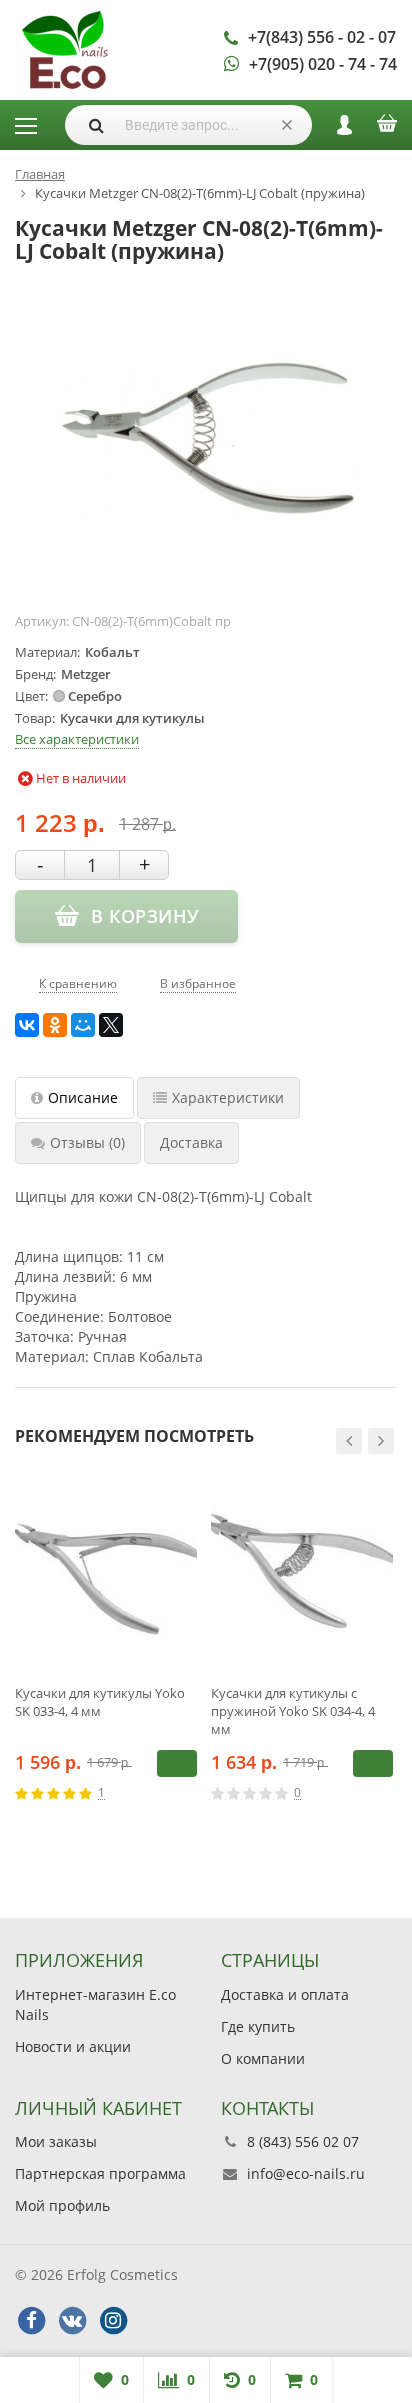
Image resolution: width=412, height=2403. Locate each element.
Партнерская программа (100, 2173)
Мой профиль (62, 2205)
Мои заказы (56, 2141)
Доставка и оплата (285, 1994)
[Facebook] (31, 2321)
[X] (111, 1025)
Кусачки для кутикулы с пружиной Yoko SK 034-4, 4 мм (293, 1711)
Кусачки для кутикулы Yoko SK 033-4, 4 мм (100, 1702)
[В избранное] (190, 1793)
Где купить (258, 2026)
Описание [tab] (83, 1097)
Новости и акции (73, 2046)
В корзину (177, 1763)
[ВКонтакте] (27, 1025)
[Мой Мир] (83, 1025)
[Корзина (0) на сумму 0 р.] (387, 130)
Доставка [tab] (191, 1142)
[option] (106, 1656)
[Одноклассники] (55, 1025)
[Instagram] (113, 2321)
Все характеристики (77, 739)
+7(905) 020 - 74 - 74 (323, 64)
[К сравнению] (160, 1793)
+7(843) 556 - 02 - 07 (322, 37)
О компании (263, 2058)
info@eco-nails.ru (306, 2173)
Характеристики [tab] (228, 1097)
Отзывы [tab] (87, 1142)
